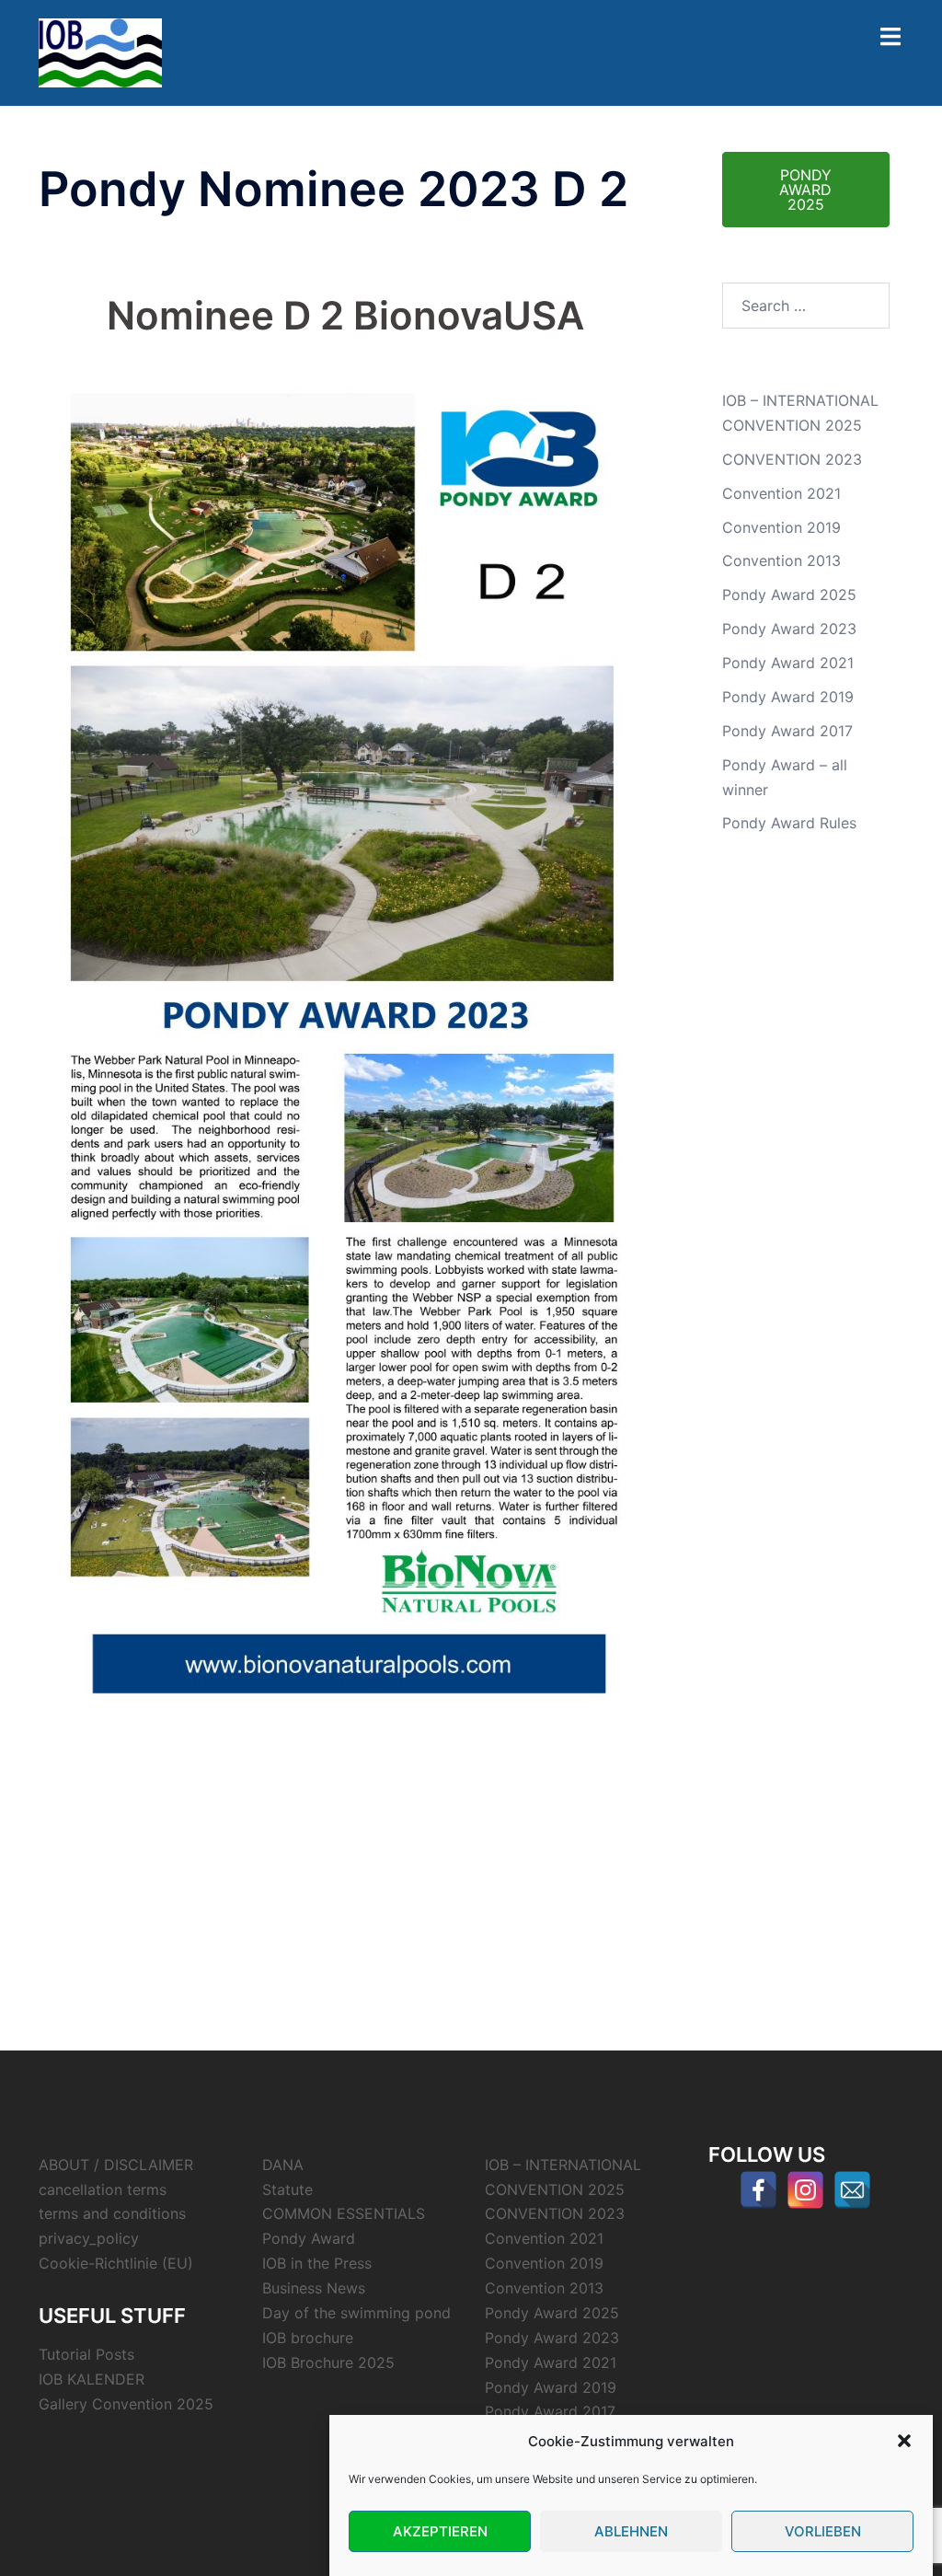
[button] (904, 2441)
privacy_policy (89, 2238)
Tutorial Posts (86, 2354)
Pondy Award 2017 (787, 731)
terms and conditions (112, 2213)
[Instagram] (805, 2190)
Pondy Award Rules (789, 823)
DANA (283, 2165)
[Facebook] (758, 2190)
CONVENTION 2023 (792, 459)
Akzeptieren (440, 2531)
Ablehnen (631, 2531)
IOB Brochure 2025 (328, 2362)
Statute (287, 2189)
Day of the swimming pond (356, 2313)
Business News (314, 2288)
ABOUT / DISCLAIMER (116, 2165)
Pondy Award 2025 (789, 595)
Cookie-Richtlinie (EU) (116, 2263)
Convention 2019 (781, 527)
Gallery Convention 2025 (126, 2404)
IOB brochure (308, 2338)
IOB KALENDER (92, 2379)
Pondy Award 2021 (788, 663)
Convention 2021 (781, 493)
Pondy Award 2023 (789, 629)
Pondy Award (309, 2238)
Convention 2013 (781, 560)
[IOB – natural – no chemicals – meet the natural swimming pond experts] (100, 52)
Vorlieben (823, 2531)
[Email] (852, 2190)
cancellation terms (103, 2189)
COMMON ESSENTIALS (344, 2213)
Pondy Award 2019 (788, 697)
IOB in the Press (317, 2263)
